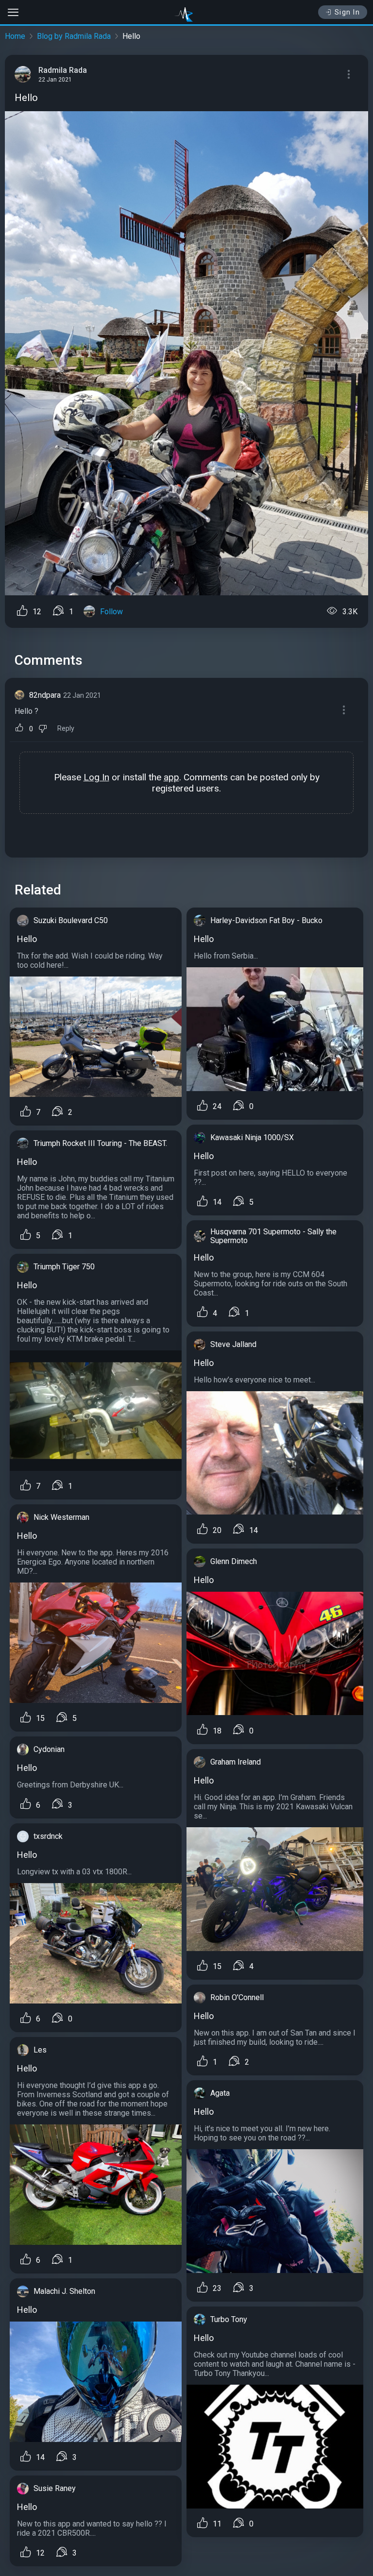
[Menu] (349, 74)
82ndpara (45, 695)
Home (15, 36)
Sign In (348, 12)
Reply (66, 729)
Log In (96, 777)
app (171, 777)
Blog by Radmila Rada (74, 36)
